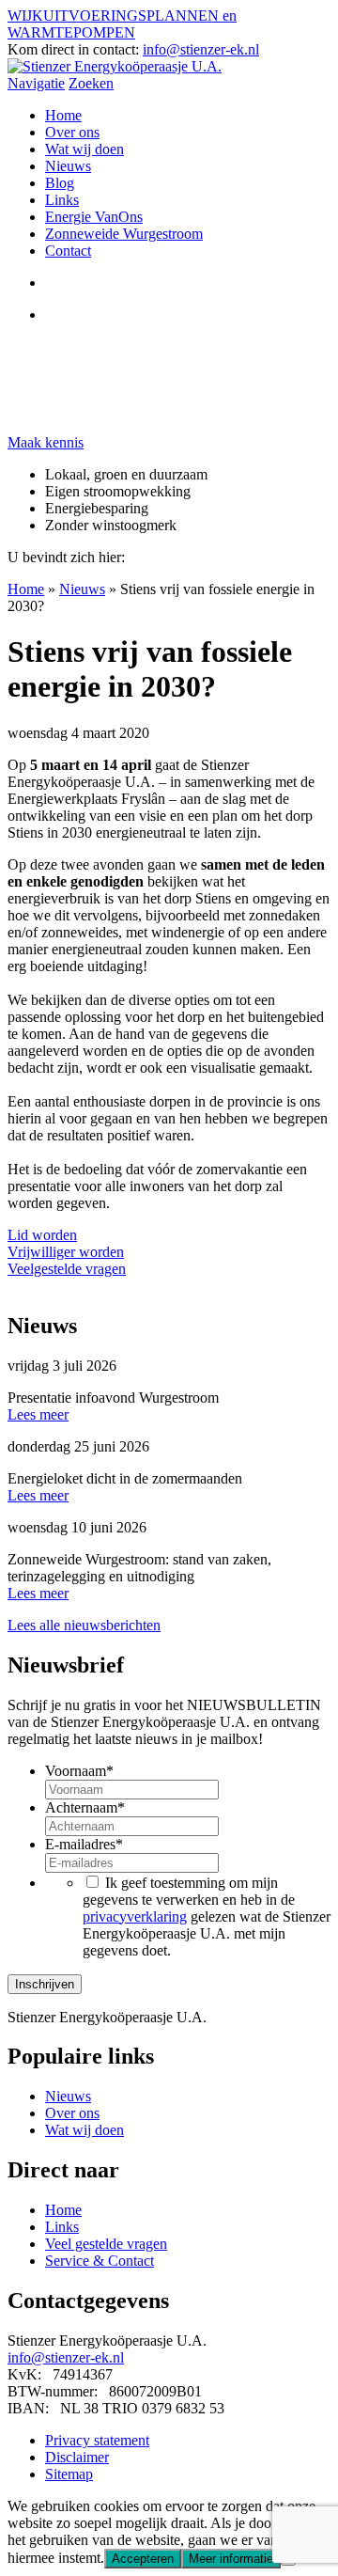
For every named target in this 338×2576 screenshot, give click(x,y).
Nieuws (68, 166)
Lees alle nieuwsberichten (84, 1625)
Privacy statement (97, 2440)
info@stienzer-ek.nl (201, 49)
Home (63, 115)
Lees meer (38, 1414)
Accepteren (143, 2559)
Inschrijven (45, 1984)
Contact (68, 251)
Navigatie (36, 83)
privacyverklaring (135, 1916)
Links (62, 200)
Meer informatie (231, 2559)
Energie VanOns (94, 217)
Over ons (72, 132)
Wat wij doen (84, 149)
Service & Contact (100, 2261)
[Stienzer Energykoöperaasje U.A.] (115, 66)
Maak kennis (46, 442)
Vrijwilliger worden (66, 1252)
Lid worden (42, 1235)
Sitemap (69, 2474)
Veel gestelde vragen (106, 2244)
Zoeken (91, 83)
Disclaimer (77, 2457)
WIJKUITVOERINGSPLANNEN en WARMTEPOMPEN (122, 24)
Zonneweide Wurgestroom (124, 234)
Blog (60, 183)
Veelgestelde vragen (67, 1269)
